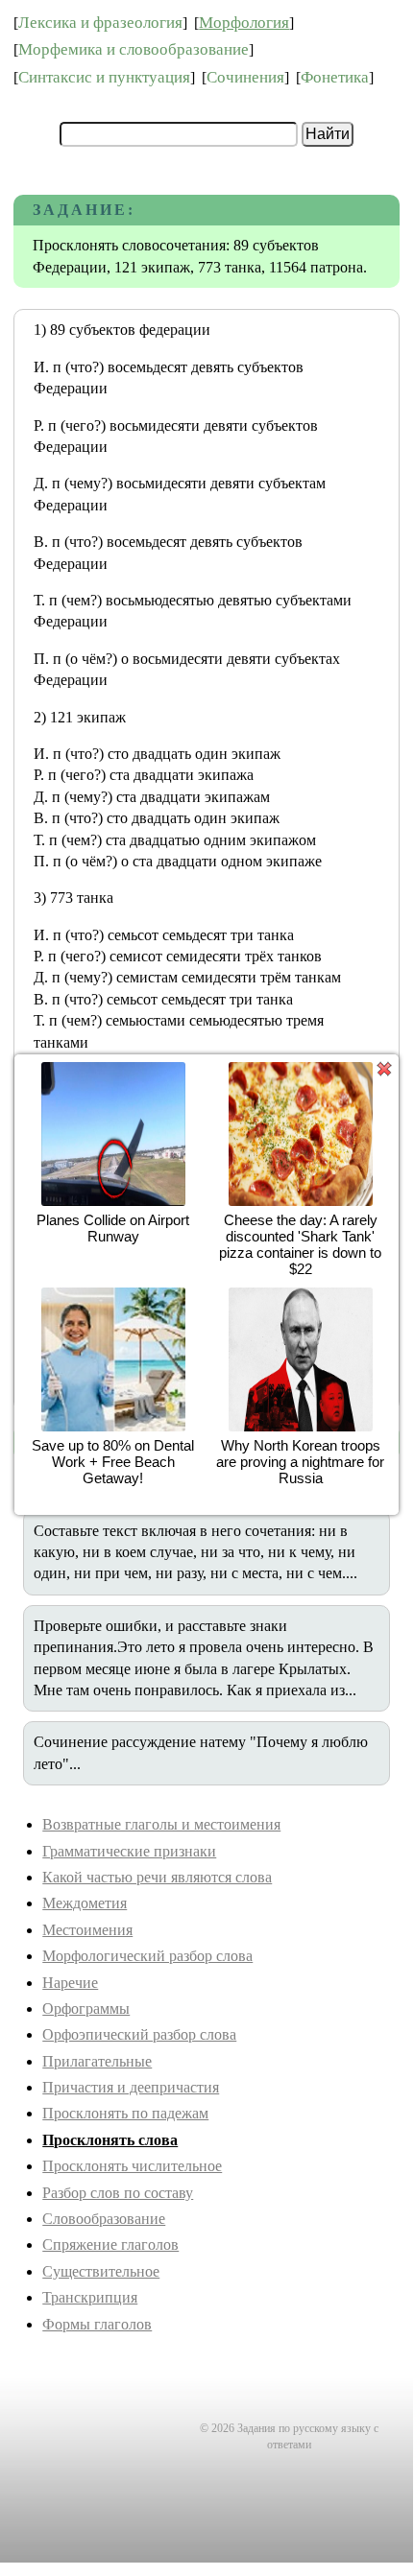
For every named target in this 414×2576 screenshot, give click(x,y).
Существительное (101, 2271)
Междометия (85, 1903)
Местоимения (87, 1930)
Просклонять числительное (132, 2166)
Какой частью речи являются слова (157, 1877)
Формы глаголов (97, 2324)
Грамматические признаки (129, 1851)
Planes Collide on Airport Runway (113, 1228)
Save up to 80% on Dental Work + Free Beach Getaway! (113, 1462)
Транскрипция (90, 2297)
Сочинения (245, 77)
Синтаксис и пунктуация (104, 77)
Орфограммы (86, 2009)
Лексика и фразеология (100, 23)
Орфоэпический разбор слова (139, 2034)
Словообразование (104, 2219)
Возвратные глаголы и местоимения (161, 1824)
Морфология (244, 23)
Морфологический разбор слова (147, 1956)
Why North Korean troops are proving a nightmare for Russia (300, 1462)
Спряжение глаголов (110, 2245)
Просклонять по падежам (125, 2113)
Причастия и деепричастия (131, 2087)
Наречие (70, 1983)
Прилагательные (97, 2061)
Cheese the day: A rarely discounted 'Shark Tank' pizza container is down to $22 (300, 1244)
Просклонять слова (110, 2140)
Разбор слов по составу (118, 2193)
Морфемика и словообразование (134, 49)
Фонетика (335, 77)
